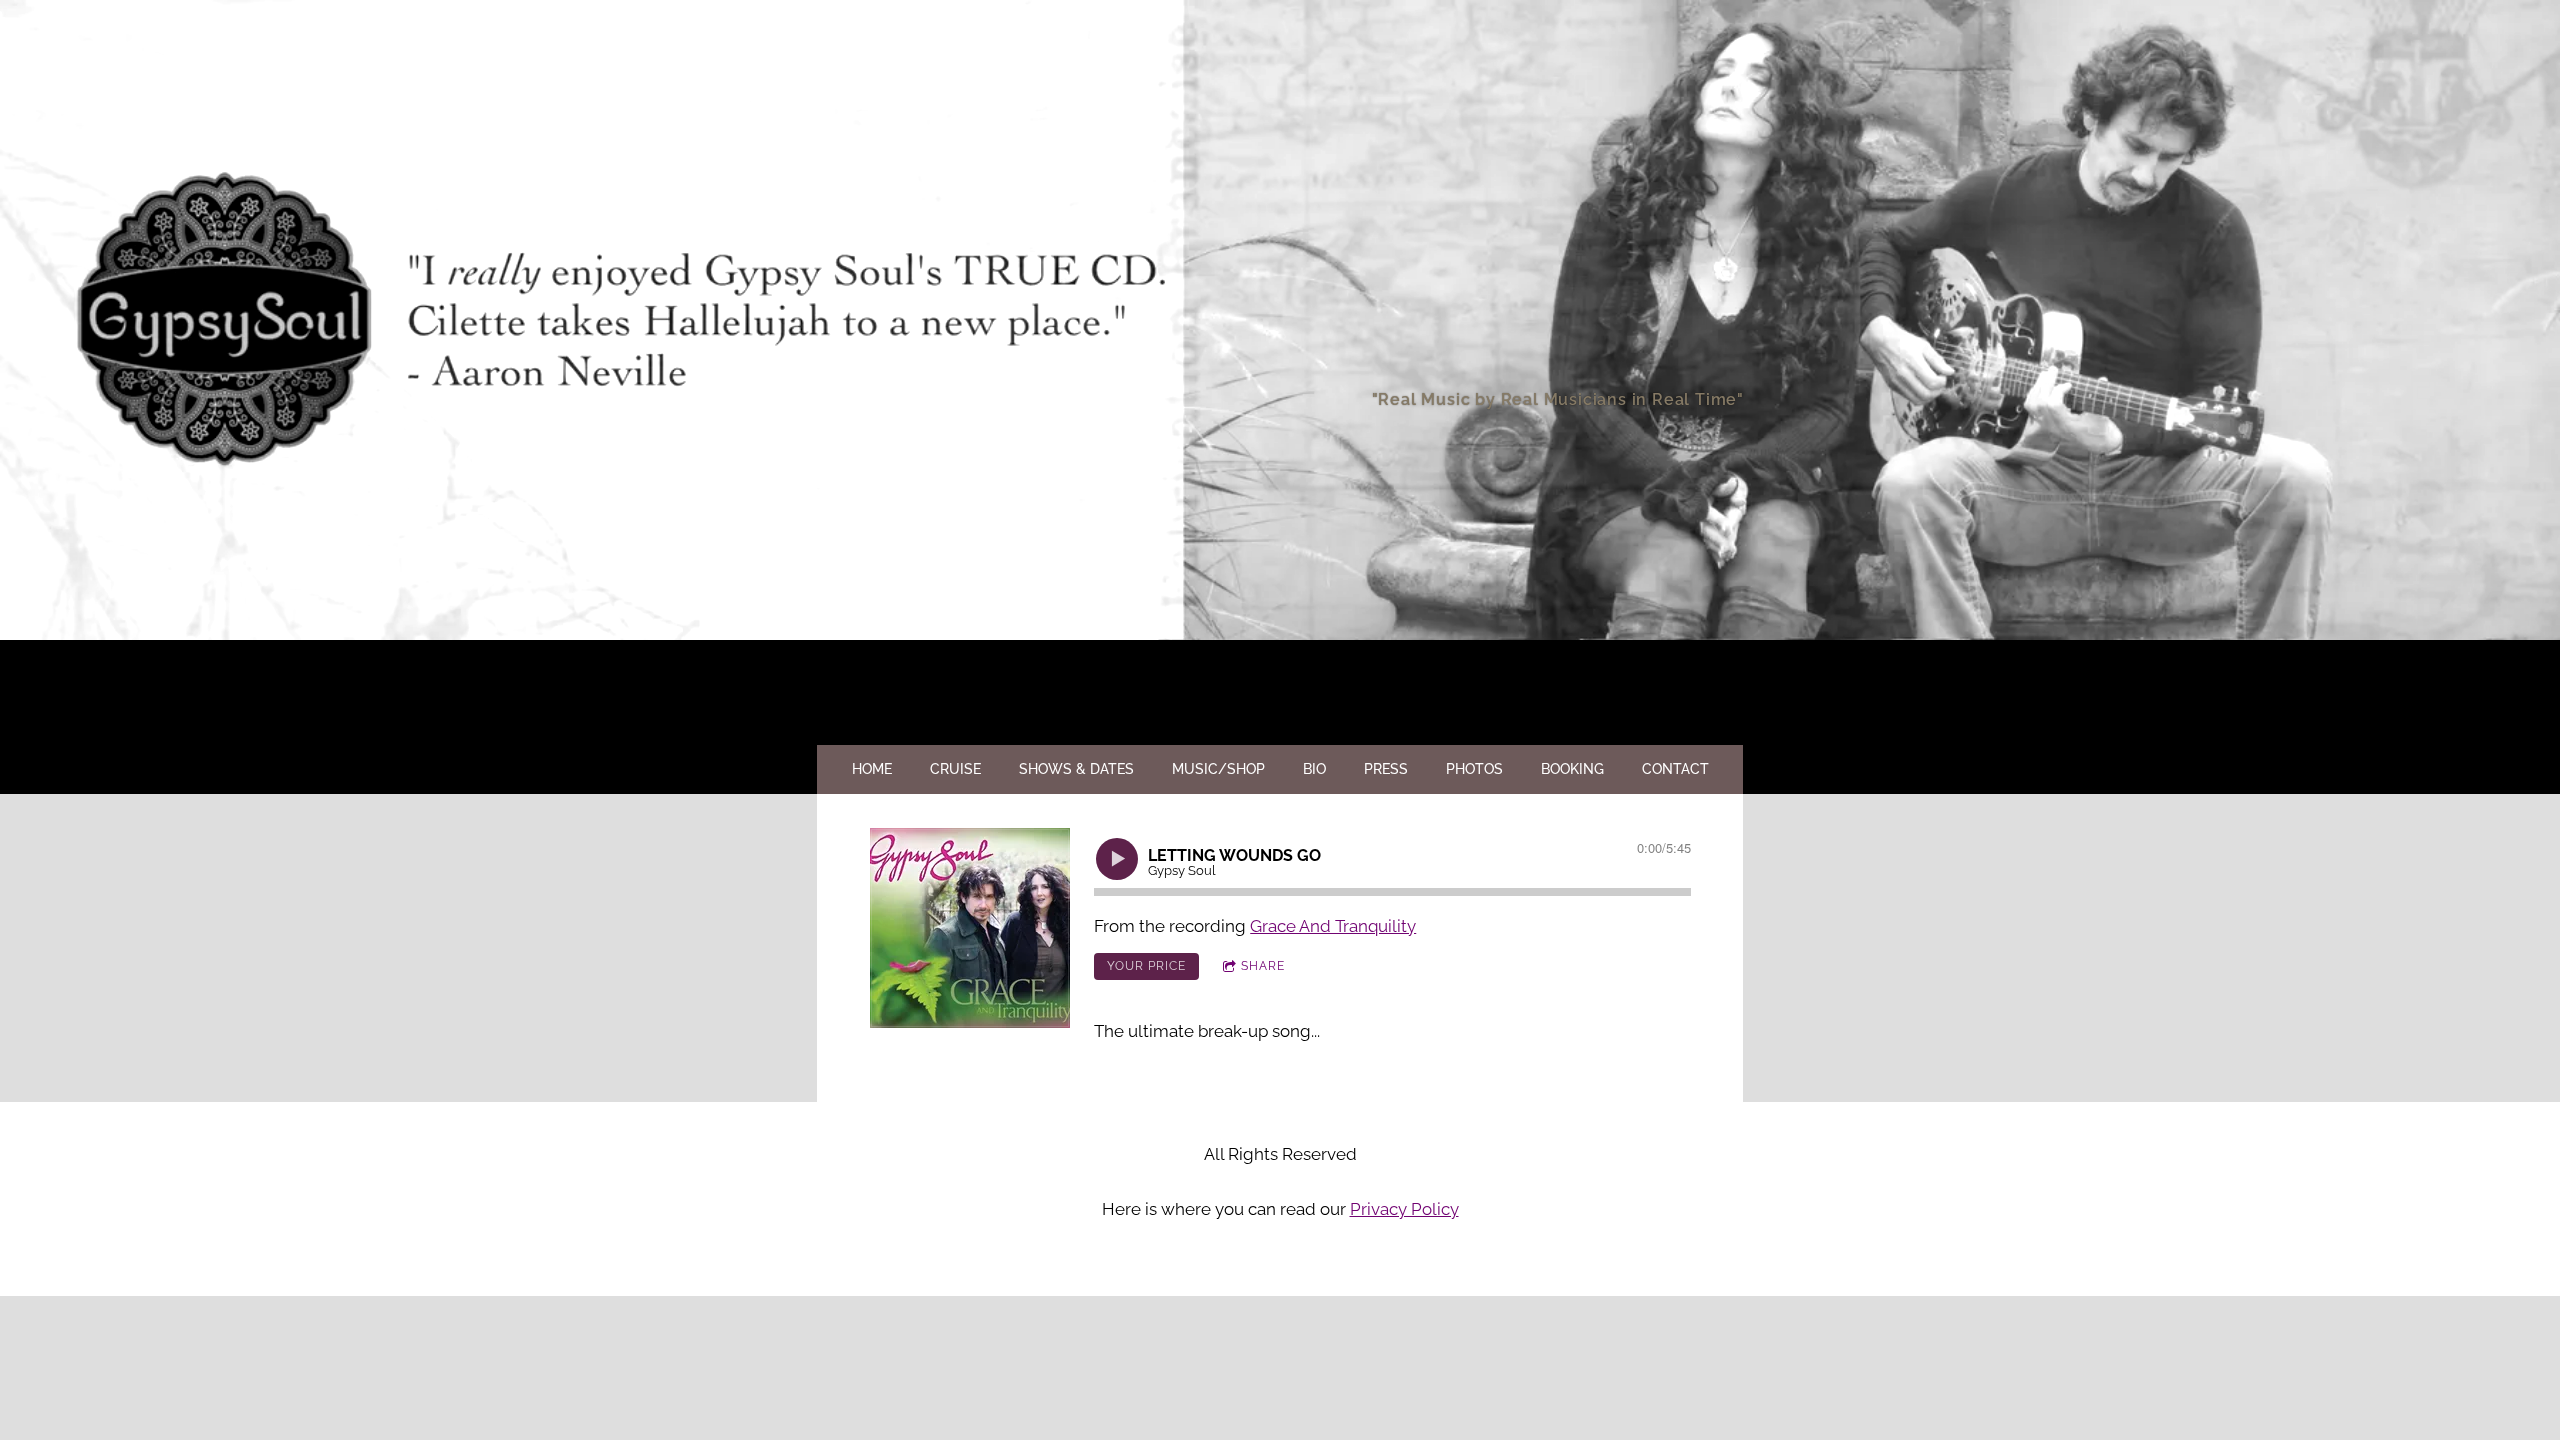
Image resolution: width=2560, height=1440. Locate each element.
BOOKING (1572, 769)
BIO (1314, 769)
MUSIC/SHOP (1218, 769)
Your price (1146, 966)
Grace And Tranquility (1333, 926)
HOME (872, 769)
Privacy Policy (1404, 1209)
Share (1263, 966)
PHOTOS (1474, 769)
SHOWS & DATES (1076, 769)
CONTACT (1675, 769)
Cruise (955, 769)
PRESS (1386, 769)
